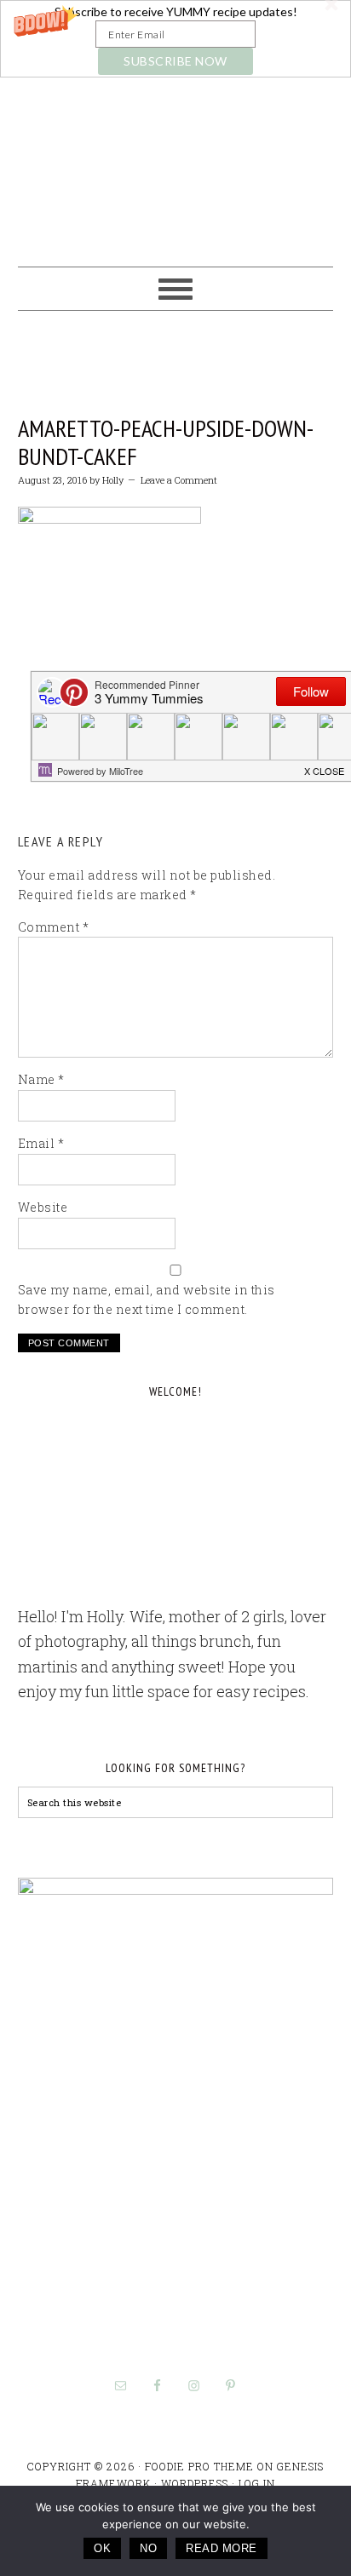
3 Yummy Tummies (176, 164)
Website (43, 1207)
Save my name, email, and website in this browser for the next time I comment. (147, 1299)
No (148, 2548)
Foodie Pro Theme (199, 2466)
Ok (102, 2548)
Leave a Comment (179, 480)
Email (41, 1143)
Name (41, 1079)
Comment (54, 927)
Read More (222, 2548)
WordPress (195, 2483)
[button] (175, 39)
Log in (257, 2483)
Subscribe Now (175, 61)
